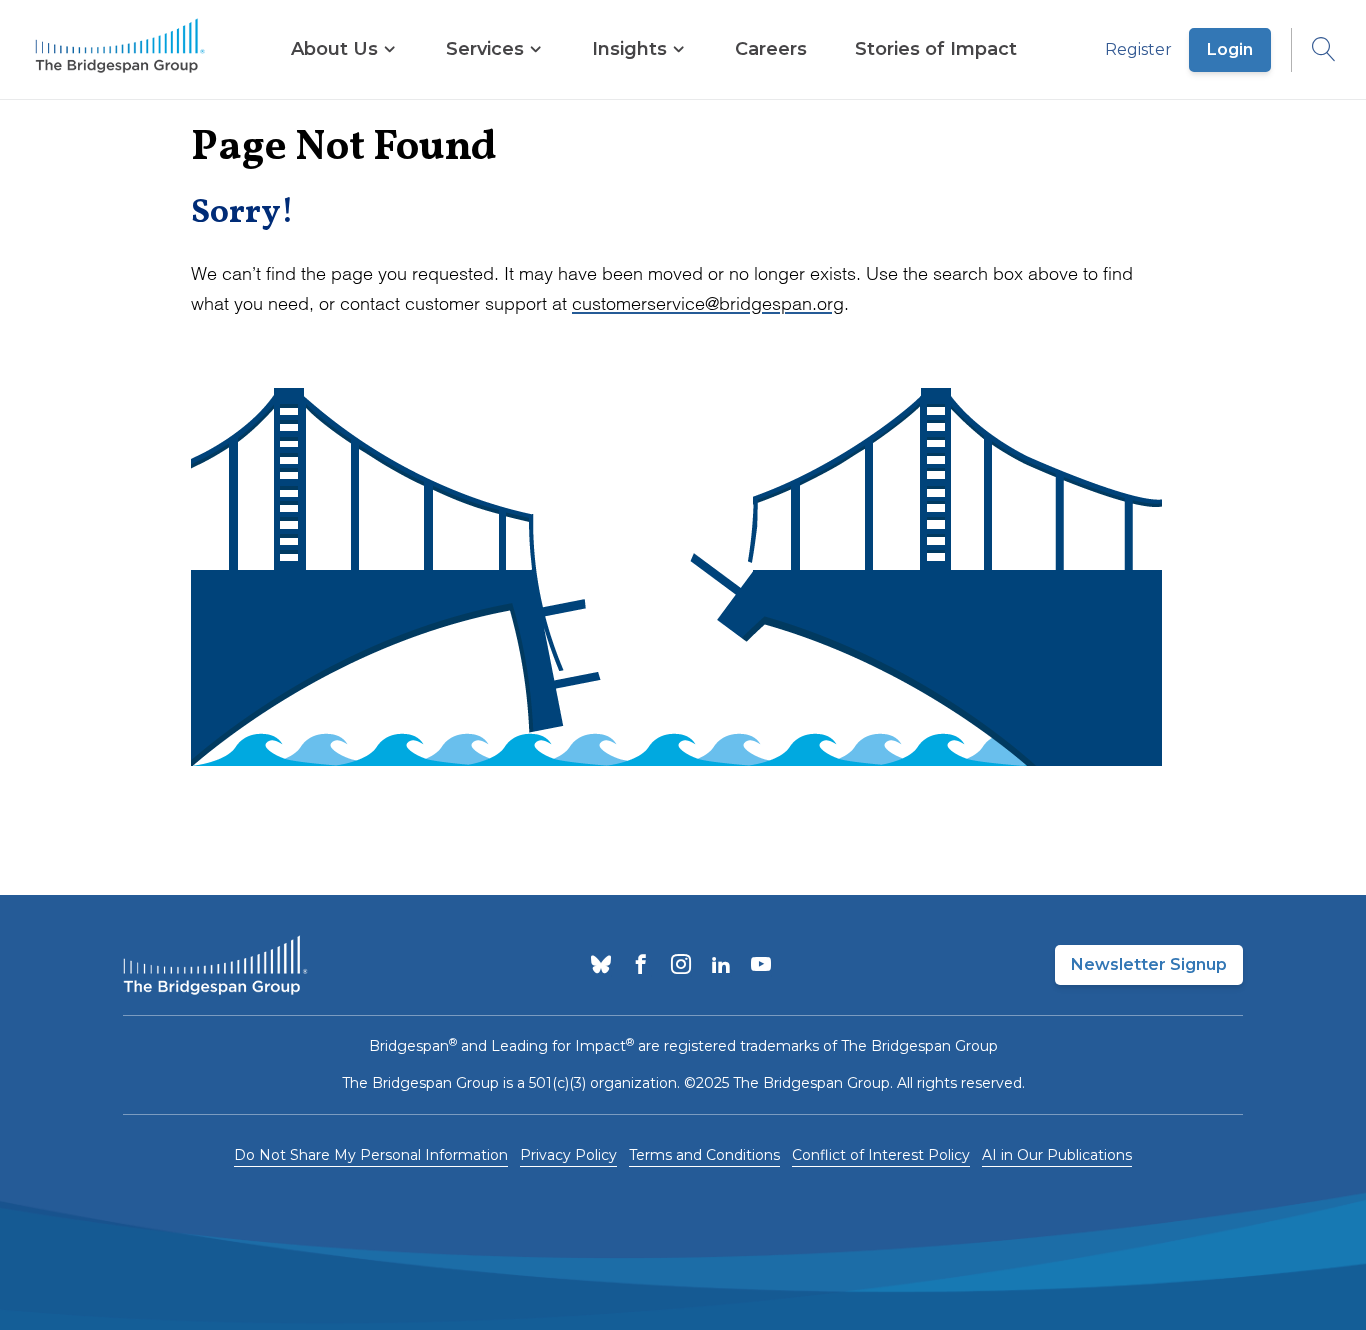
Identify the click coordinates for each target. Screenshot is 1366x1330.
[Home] (120, 50)
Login (1230, 49)
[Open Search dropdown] (1314, 50)
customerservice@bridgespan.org (708, 303)
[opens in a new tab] (601, 966)
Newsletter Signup (1149, 964)
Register (1138, 49)
